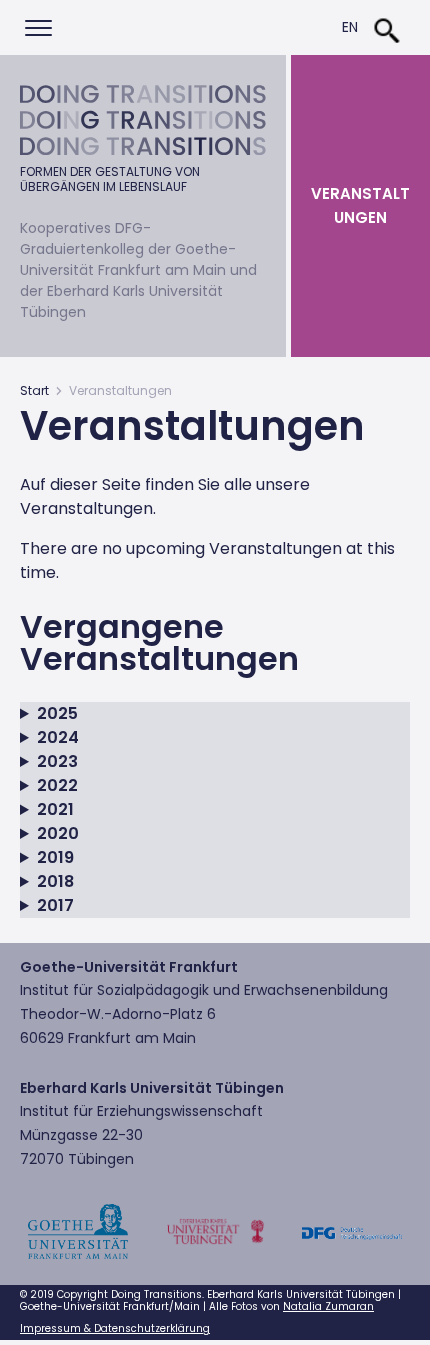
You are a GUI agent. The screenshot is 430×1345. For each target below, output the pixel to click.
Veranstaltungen (360, 205)
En (350, 27)
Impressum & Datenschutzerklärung (115, 1328)
